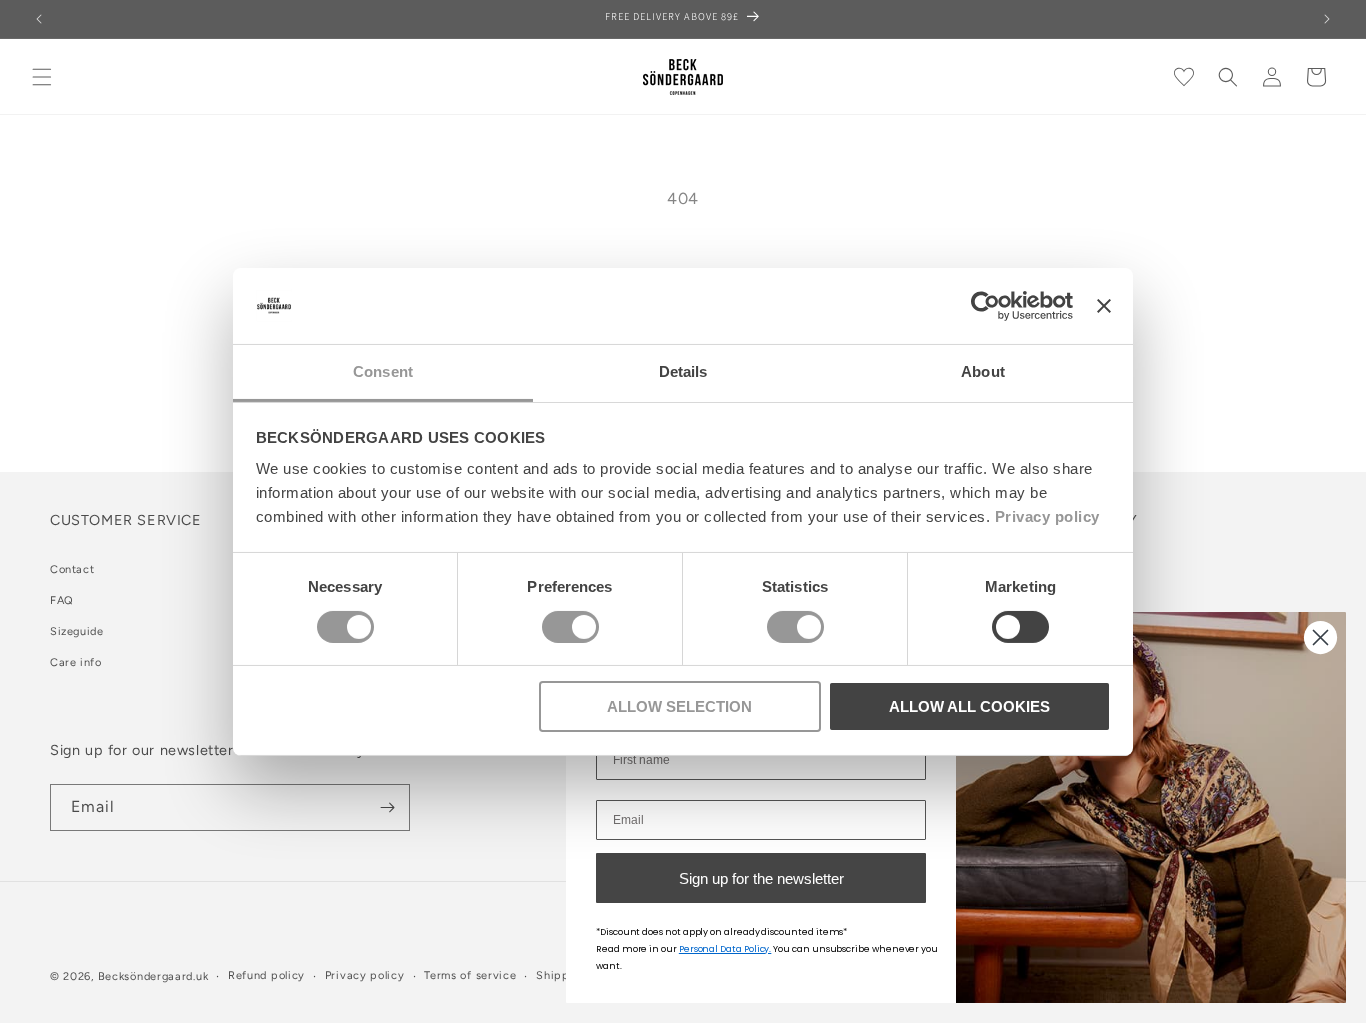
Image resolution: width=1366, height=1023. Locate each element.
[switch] (570, 627)
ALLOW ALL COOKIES (969, 706)
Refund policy (266, 975)
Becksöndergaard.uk (153, 976)
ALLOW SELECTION (679, 706)
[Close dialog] (1320, 637)
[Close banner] (1104, 306)
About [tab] (983, 371)
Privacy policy (1047, 516)
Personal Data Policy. (725, 949)
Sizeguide (76, 631)
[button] (42, 77)
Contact (72, 569)
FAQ (62, 600)
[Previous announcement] (39, 19)
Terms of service (470, 975)
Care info (75, 662)
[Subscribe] (387, 807)
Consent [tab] (383, 371)
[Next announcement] (1327, 19)
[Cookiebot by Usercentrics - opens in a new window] (985, 306)
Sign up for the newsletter (761, 878)
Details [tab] (683, 371)
